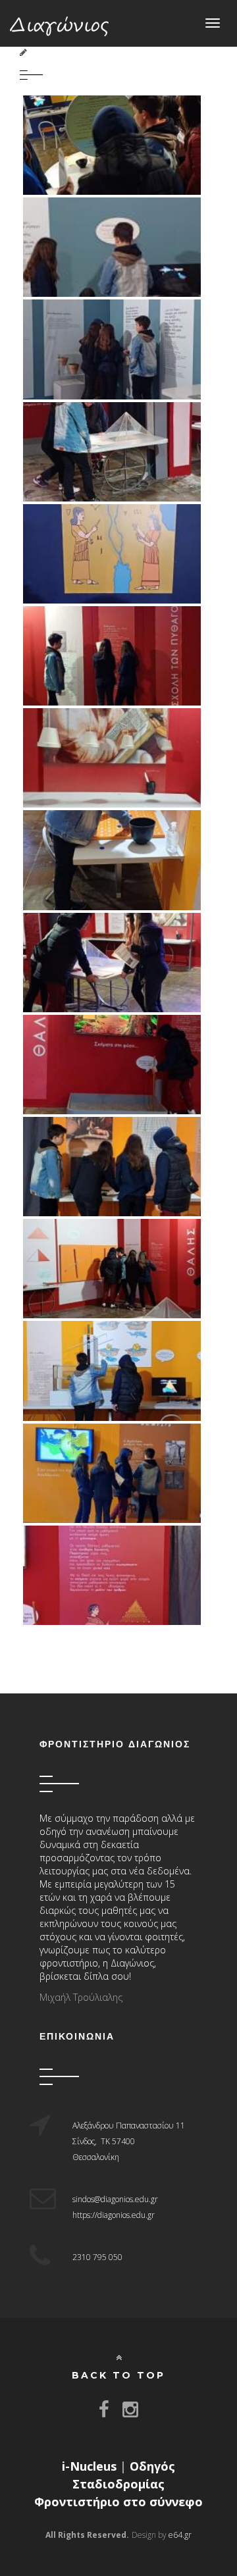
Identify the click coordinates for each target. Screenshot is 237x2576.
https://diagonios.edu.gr (114, 2215)
